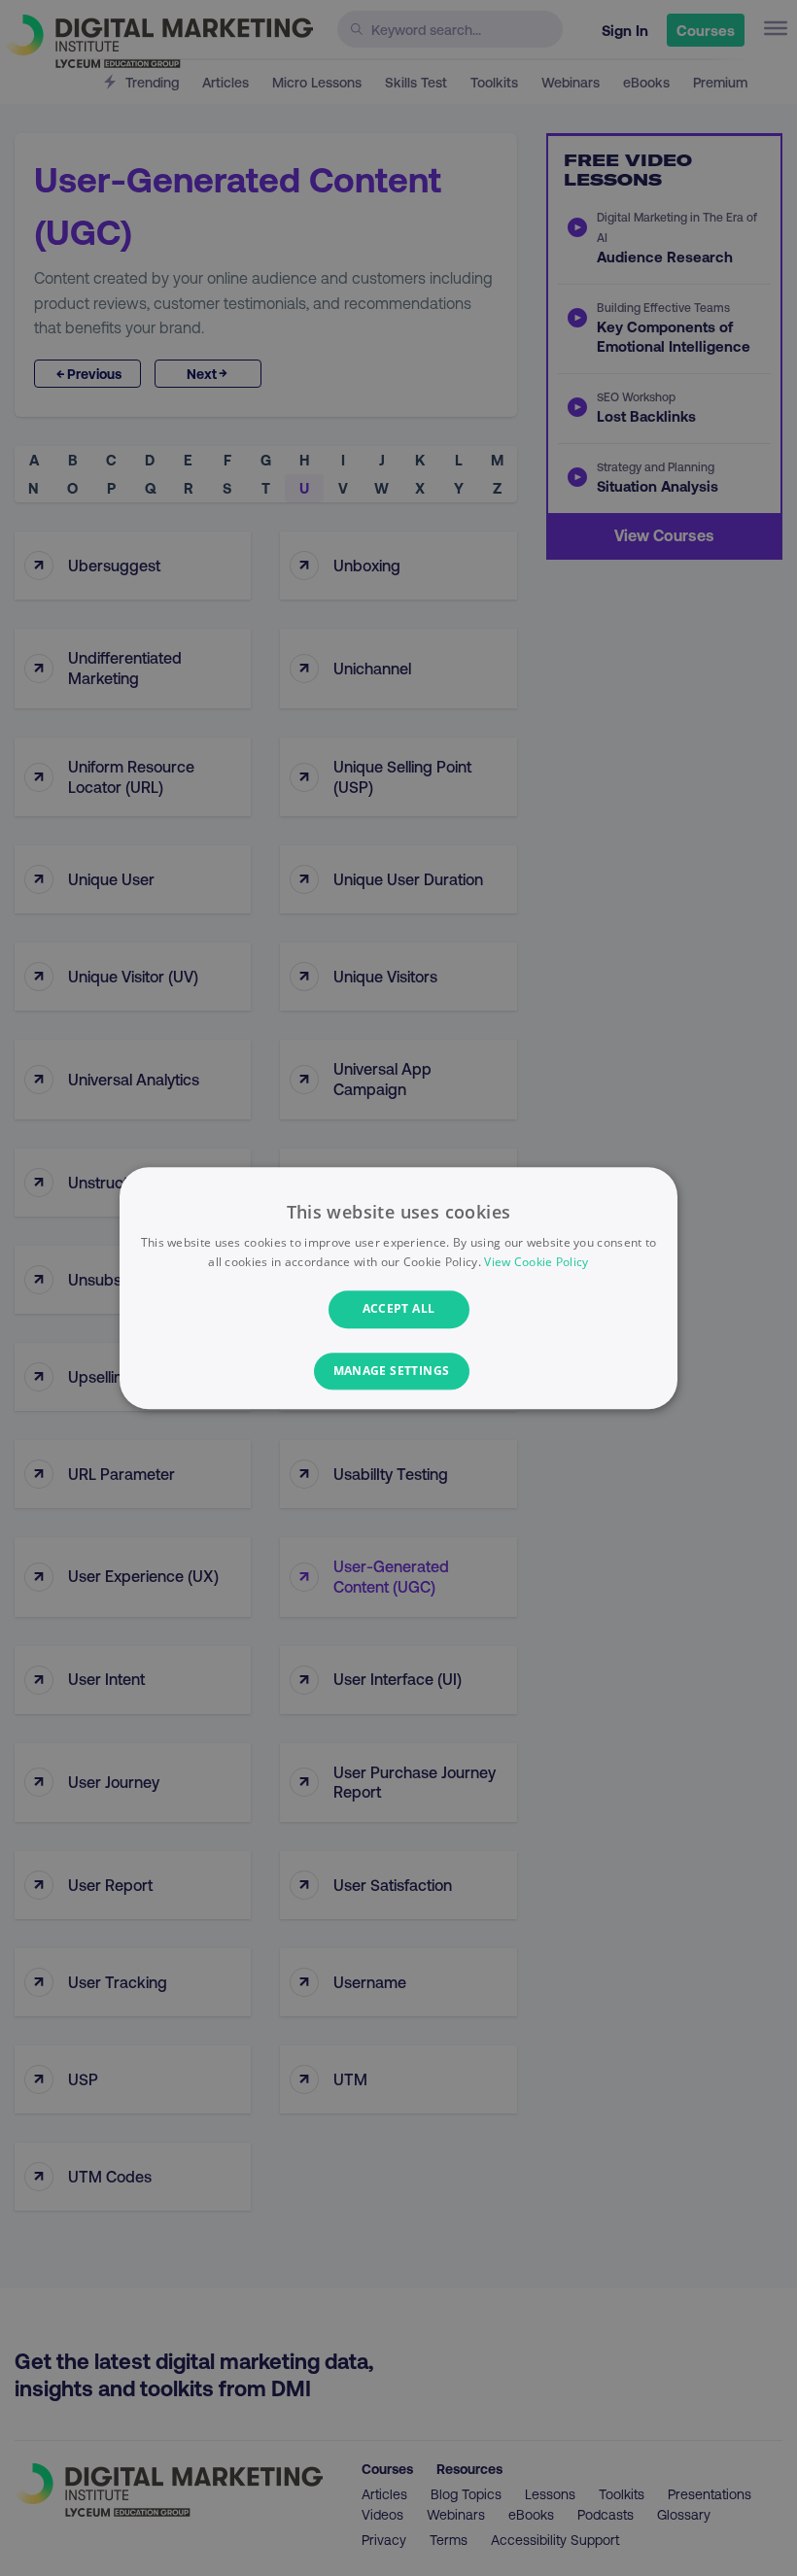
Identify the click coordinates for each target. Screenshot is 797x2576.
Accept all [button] (399, 1309)
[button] (399, 1371)
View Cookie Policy (536, 1262)
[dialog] (398, 1288)
